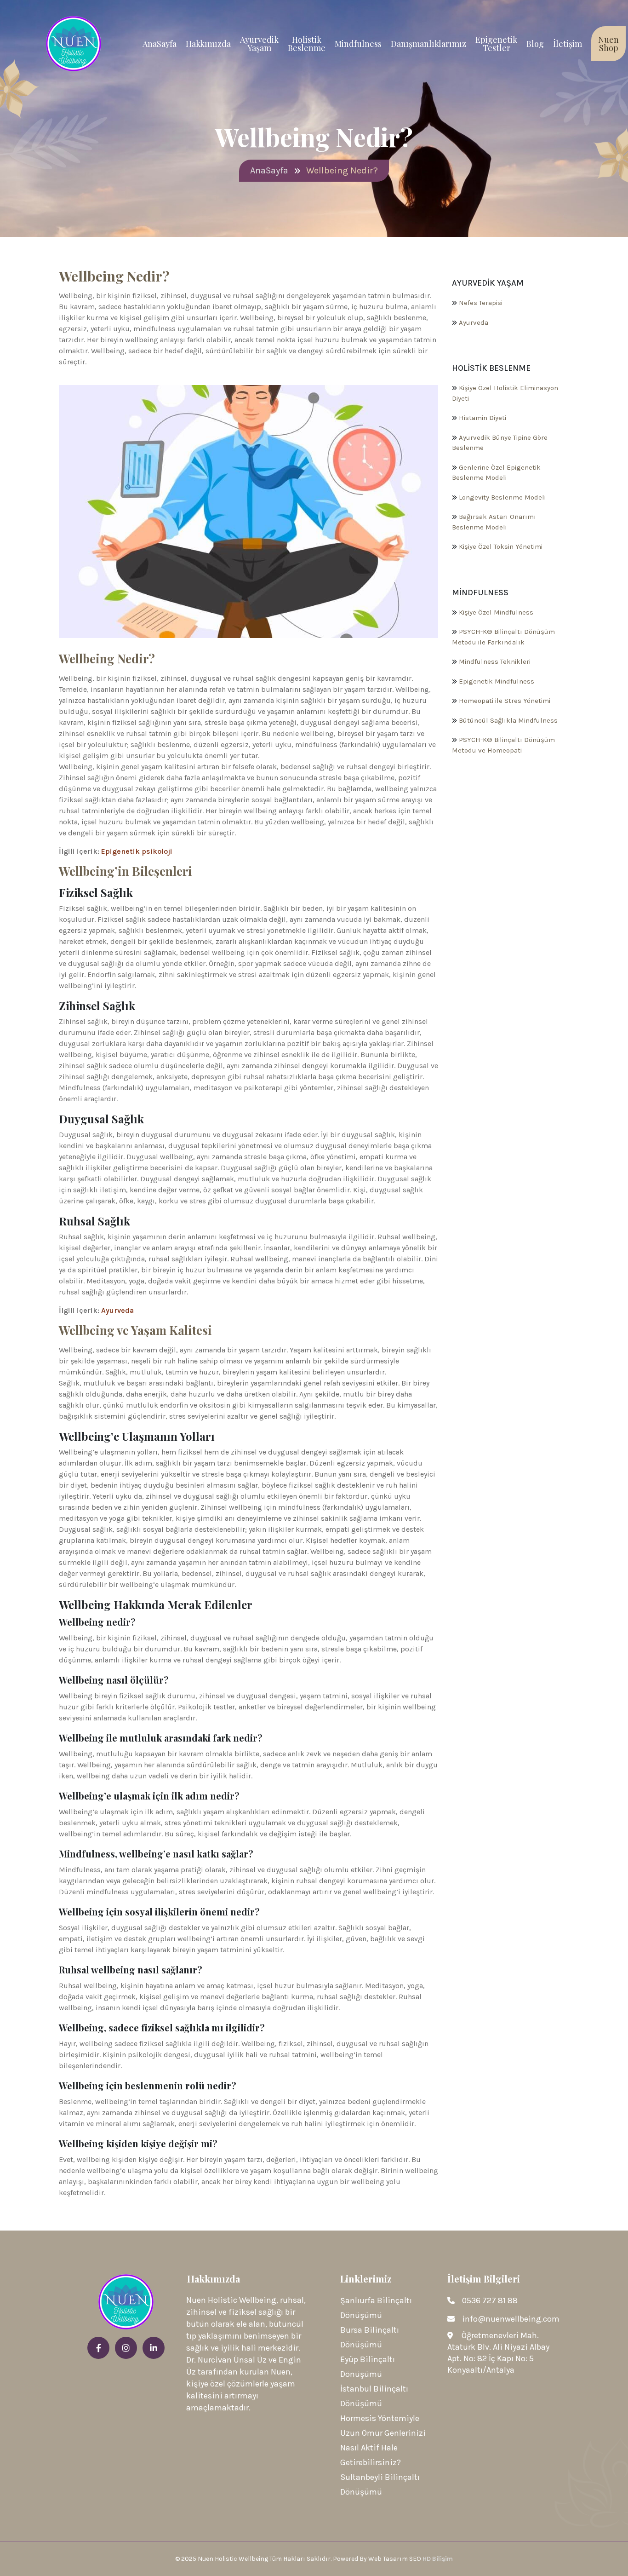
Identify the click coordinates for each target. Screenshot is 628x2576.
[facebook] (98, 2348)
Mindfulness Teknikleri (495, 661)
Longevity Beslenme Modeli (502, 497)
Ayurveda (117, 1310)
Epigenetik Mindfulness (497, 681)
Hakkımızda (208, 44)
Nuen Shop (608, 44)
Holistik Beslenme (307, 44)
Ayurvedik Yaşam (259, 44)
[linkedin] (154, 2348)
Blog (535, 44)
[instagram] (126, 2348)
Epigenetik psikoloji (137, 851)
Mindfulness (358, 44)
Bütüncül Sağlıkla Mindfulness (508, 720)
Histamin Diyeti (482, 418)
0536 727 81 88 (490, 2300)
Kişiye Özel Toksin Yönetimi (501, 546)
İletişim (568, 44)
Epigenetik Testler (496, 44)
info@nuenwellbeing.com (511, 2319)
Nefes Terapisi (481, 303)
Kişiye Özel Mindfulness (496, 612)
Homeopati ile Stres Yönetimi (505, 701)
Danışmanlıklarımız (428, 44)
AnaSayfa (160, 44)
